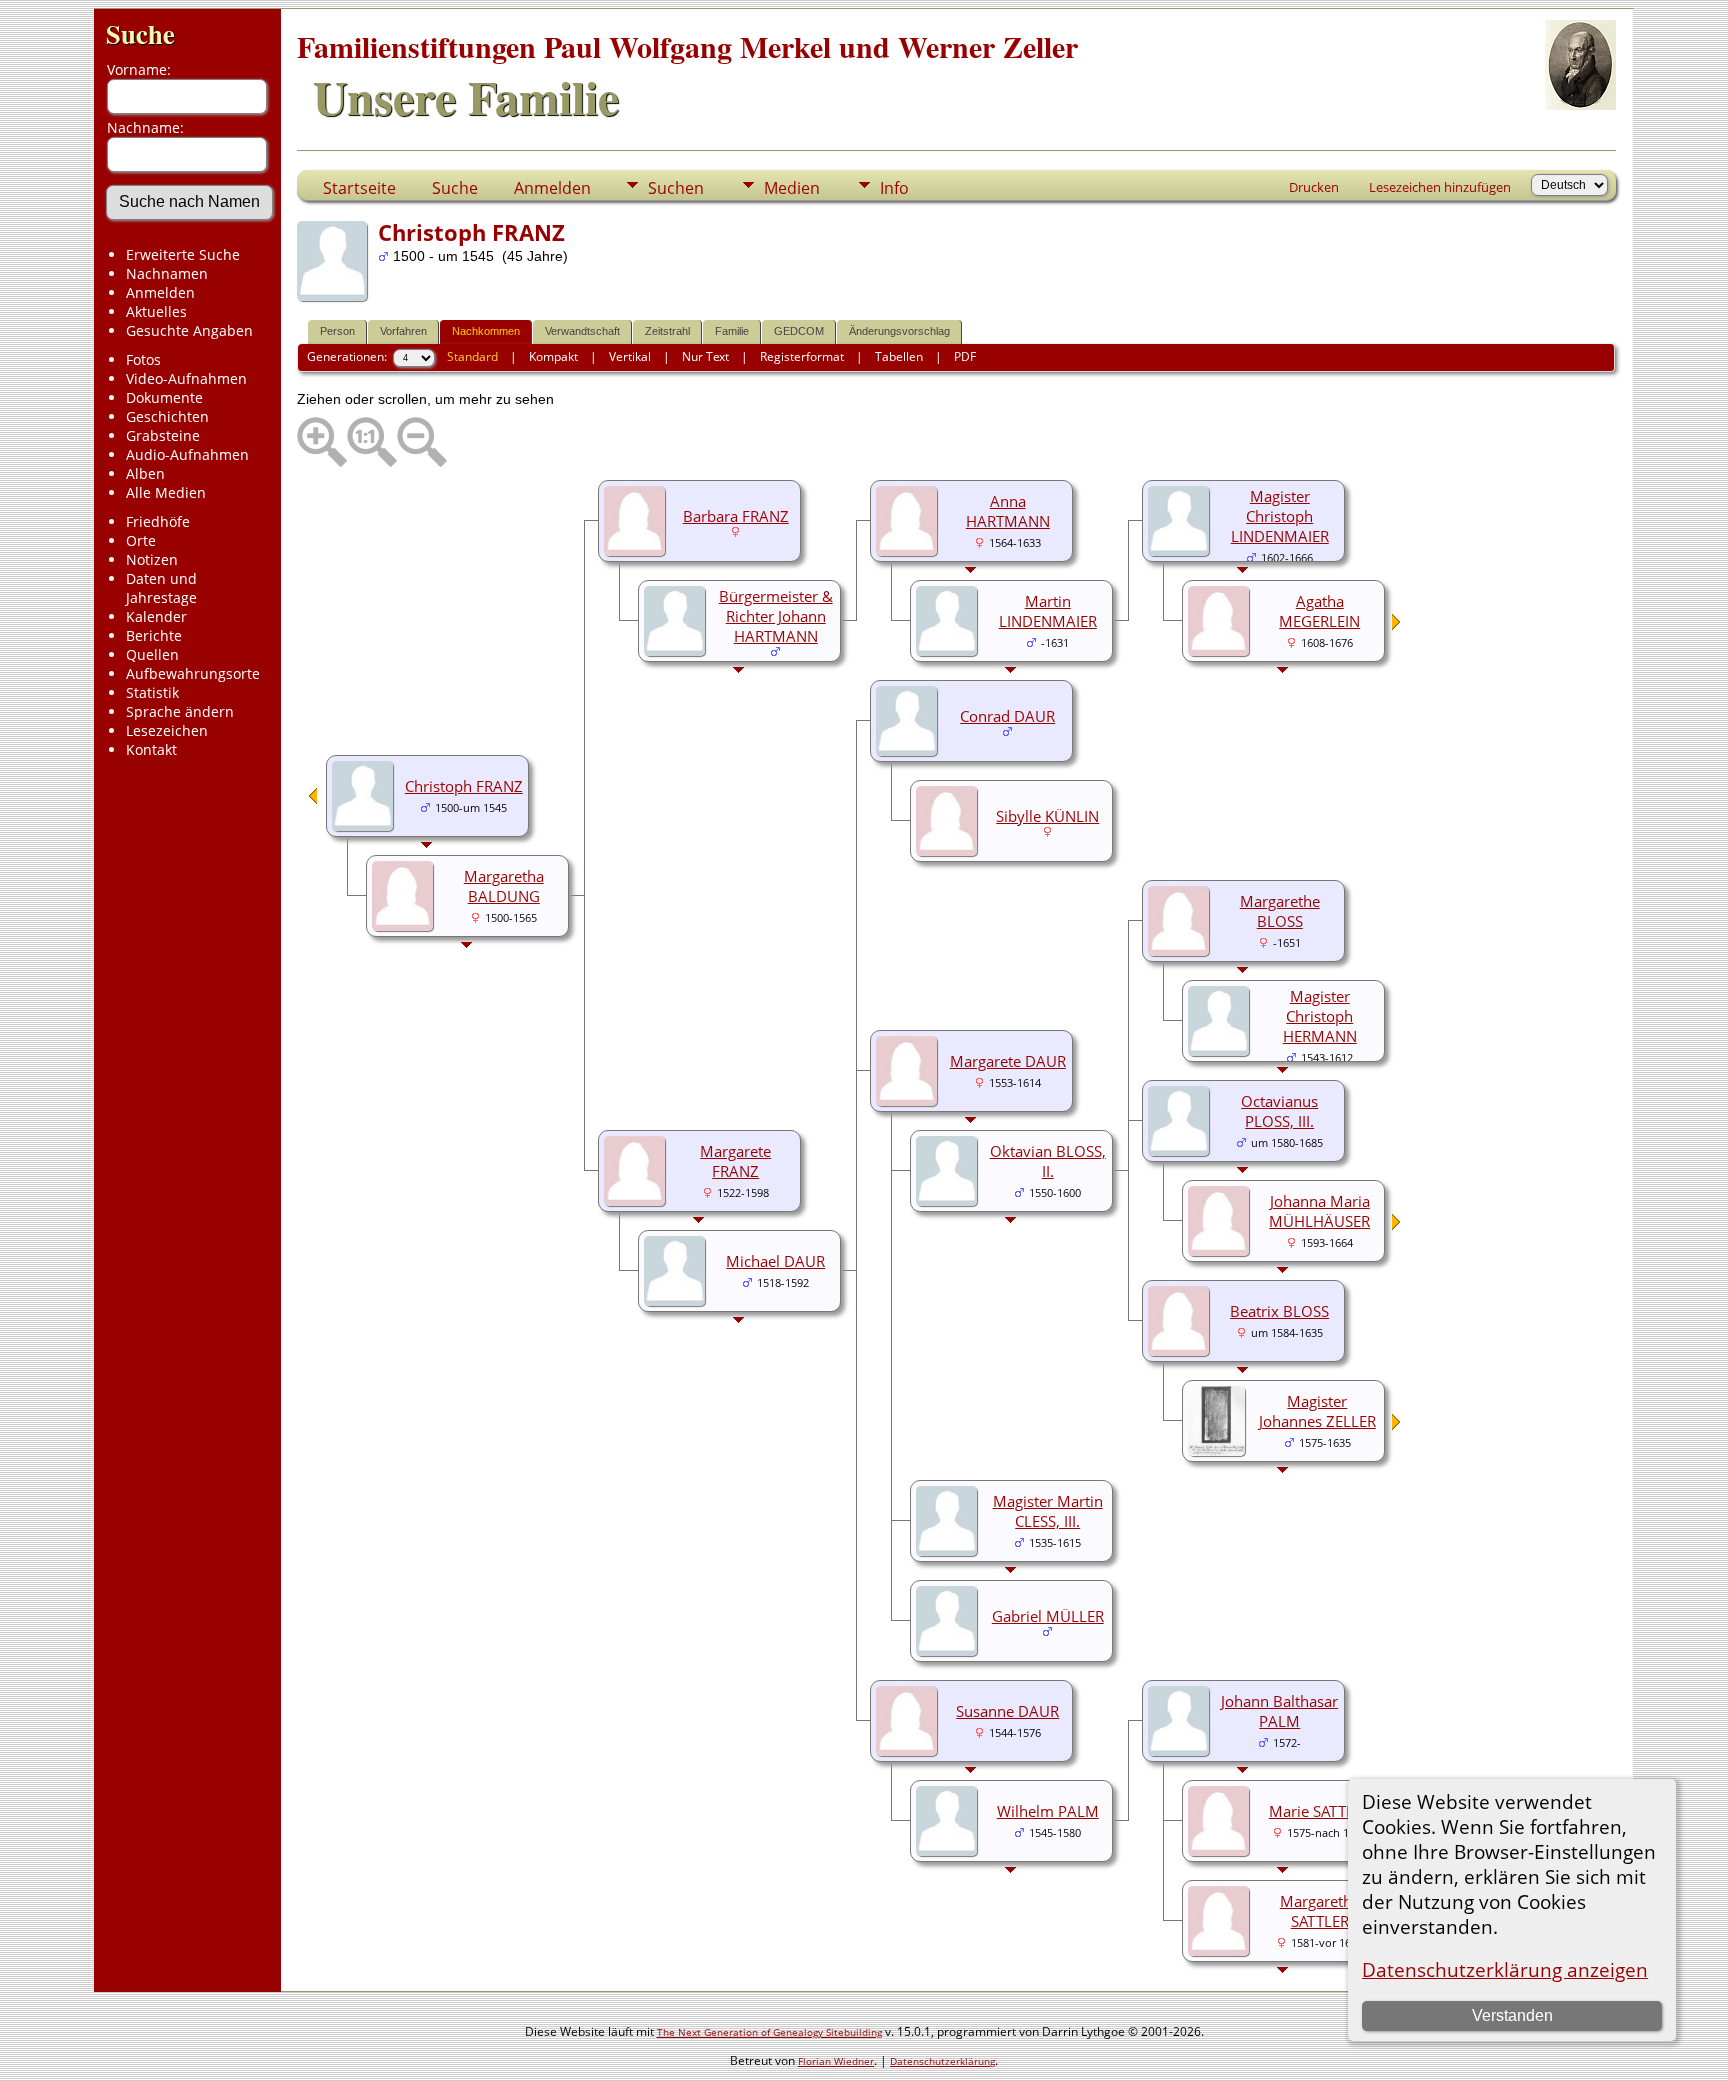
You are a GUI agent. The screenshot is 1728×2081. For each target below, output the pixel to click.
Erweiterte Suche (183, 254)
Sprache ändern (180, 711)
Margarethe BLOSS (1280, 911)
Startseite (359, 188)
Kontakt (151, 749)
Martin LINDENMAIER (1048, 611)
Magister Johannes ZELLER (1317, 1411)
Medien (792, 188)
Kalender (156, 616)
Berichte (154, 635)
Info (894, 188)
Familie (732, 331)
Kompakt (553, 356)
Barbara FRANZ (736, 516)
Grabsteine (163, 435)
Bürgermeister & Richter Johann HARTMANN (776, 616)
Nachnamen (167, 273)
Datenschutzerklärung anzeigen (1505, 1969)
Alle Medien (166, 492)
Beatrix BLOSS (1279, 1311)
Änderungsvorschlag (899, 331)
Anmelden (160, 292)
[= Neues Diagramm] (1397, 624)
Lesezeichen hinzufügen (1440, 187)
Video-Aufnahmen (186, 378)
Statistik (152, 692)
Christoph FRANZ (464, 786)
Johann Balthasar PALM (1279, 1711)
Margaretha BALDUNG (504, 886)
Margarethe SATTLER (1320, 1911)
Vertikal (630, 356)
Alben (145, 473)
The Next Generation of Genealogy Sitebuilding (769, 2032)
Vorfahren (403, 331)
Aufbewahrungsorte (193, 673)
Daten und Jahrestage (161, 588)
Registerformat (802, 356)
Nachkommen (486, 331)
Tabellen (899, 356)
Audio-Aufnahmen (187, 454)
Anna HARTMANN (1008, 511)
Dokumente (164, 397)
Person (337, 331)
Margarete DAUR (1008, 1061)
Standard (472, 356)
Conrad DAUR (1007, 716)
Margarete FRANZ (735, 1161)
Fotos (143, 359)
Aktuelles (156, 311)
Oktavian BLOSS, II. (1048, 1161)
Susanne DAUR (1007, 1711)
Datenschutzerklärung (942, 2061)
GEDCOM (799, 331)
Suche (140, 33)
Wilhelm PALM (1048, 1811)
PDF (965, 356)
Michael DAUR (775, 1261)
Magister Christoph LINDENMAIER (1280, 516)
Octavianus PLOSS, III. (1279, 1111)
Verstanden (1512, 2015)
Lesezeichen (167, 730)
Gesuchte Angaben (189, 330)
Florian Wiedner (836, 2061)
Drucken (1314, 187)
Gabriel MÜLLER (1048, 1616)
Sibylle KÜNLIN (1047, 816)
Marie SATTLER (1320, 1811)
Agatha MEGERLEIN (1319, 611)
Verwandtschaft (582, 331)
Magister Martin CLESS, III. (1048, 1511)
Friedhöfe (158, 521)
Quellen (152, 654)
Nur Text (705, 356)
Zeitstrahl (667, 331)
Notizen (152, 559)
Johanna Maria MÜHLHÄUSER (1319, 1211)
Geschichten (167, 416)
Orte (141, 540)
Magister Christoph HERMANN (1320, 1016)
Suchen (676, 188)
